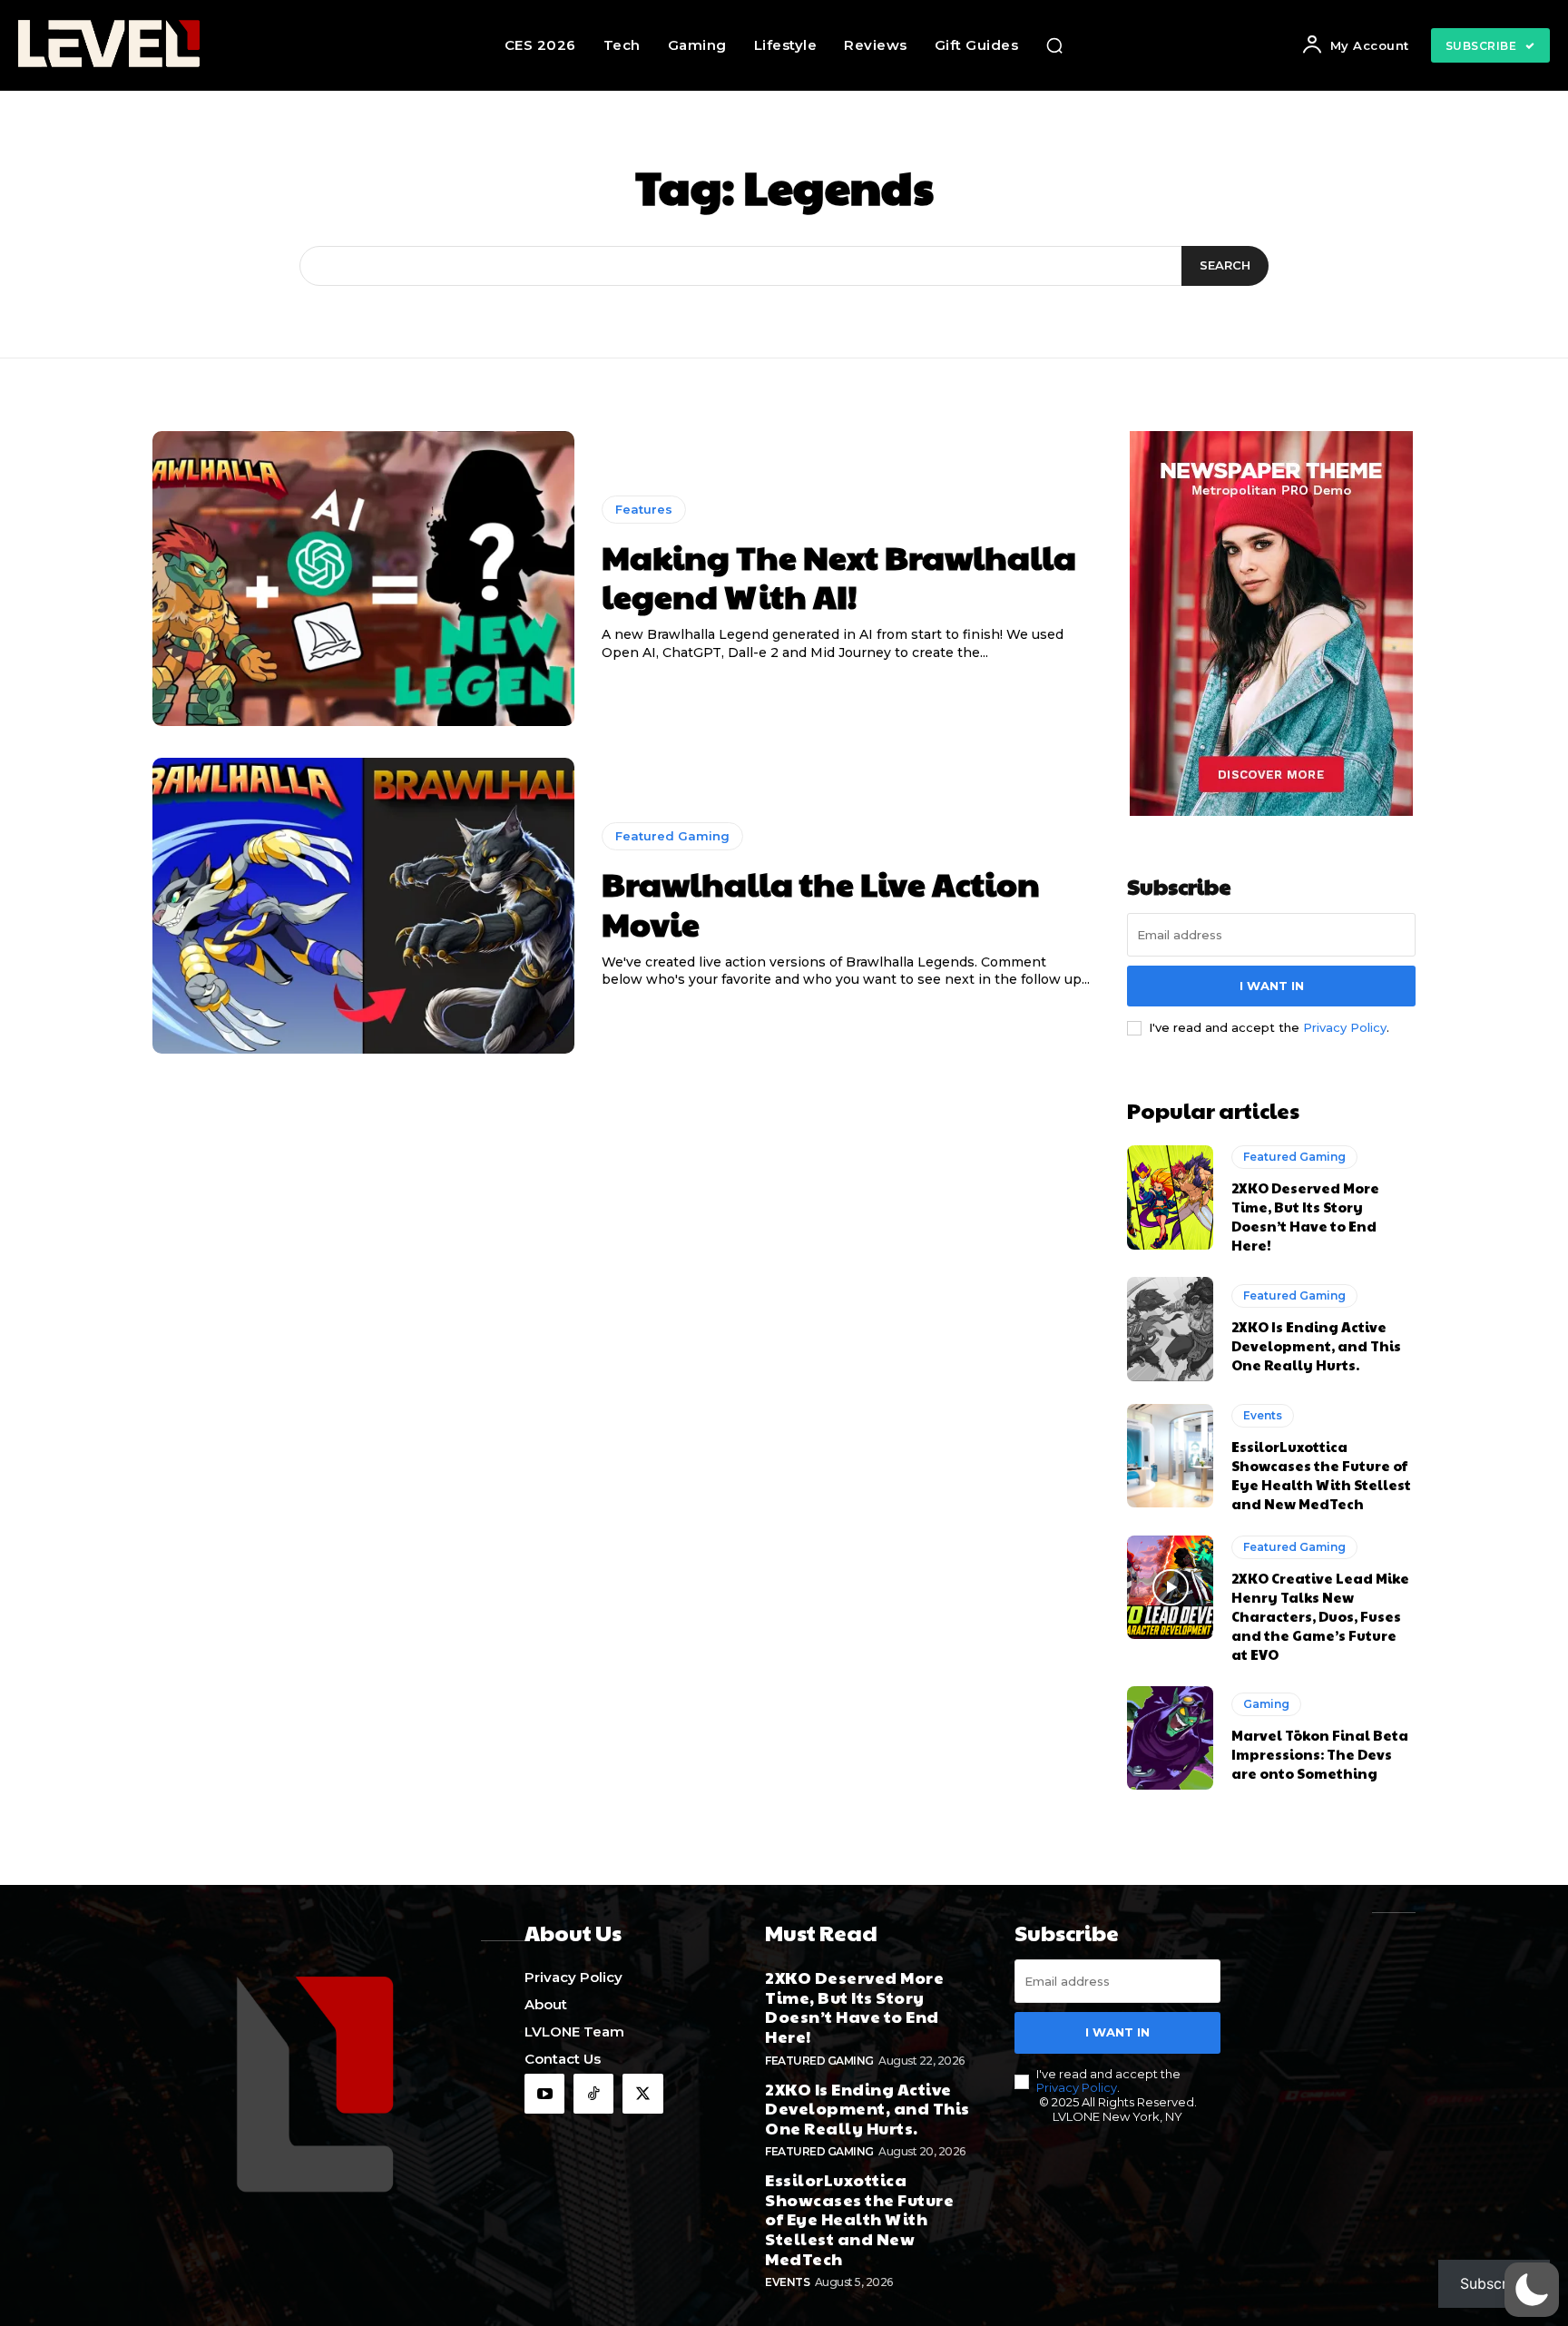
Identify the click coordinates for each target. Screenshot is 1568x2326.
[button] (1054, 45)
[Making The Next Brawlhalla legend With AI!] (363, 579)
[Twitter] (642, 2094)
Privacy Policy (1345, 1027)
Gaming (1266, 1704)
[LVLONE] (156, 45)
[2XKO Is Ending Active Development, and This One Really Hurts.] (1170, 1329)
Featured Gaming (672, 836)
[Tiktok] (593, 2094)
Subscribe (1494, 2283)
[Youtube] (544, 2094)
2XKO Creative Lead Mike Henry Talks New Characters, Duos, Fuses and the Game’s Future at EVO (1320, 1616)
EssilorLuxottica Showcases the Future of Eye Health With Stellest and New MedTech (1321, 1475)
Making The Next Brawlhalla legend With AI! (839, 576)
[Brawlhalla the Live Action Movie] (363, 906)
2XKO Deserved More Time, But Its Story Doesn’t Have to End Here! (1305, 1216)
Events (1263, 1415)
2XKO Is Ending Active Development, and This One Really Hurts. (1316, 1345)
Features (644, 509)
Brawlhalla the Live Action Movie (821, 903)
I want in (1272, 986)
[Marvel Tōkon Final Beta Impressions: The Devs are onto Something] (1170, 1738)
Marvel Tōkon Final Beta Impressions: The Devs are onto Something (1320, 1754)
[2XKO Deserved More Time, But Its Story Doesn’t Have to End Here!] (1170, 1197)
